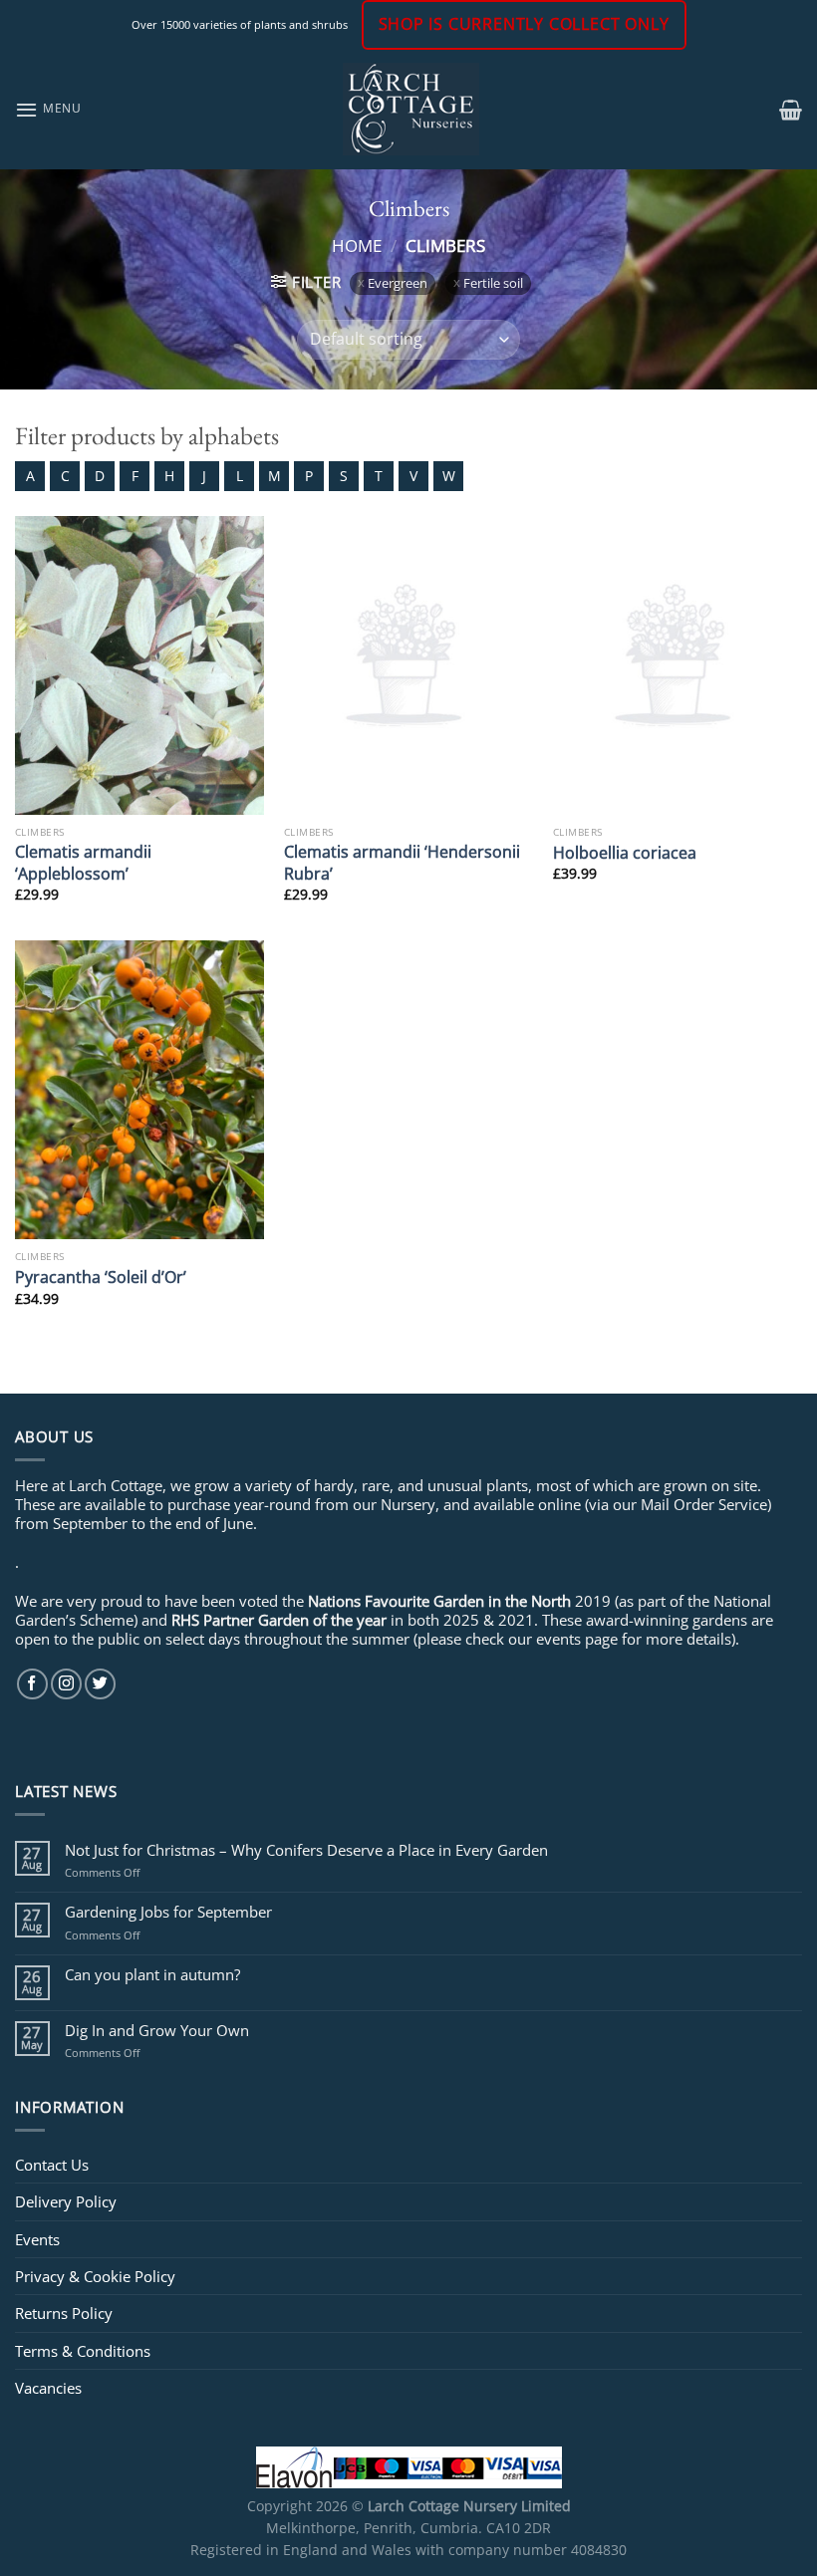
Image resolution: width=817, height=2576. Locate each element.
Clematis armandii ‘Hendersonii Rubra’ (402, 862)
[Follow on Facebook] (32, 1684)
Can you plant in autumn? (152, 1974)
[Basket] (791, 110)
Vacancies (48, 2388)
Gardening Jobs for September (168, 1912)
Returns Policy (64, 2313)
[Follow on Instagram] (66, 1684)
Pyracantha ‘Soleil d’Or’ (101, 1277)
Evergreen (398, 283)
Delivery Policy (66, 2201)
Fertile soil (493, 283)
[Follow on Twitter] (100, 1684)
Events (37, 2239)
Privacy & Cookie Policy (95, 2276)
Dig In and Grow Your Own (157, 2030)
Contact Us (52, 2165)
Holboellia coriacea (625, 852)
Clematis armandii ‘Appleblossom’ (83, 862)
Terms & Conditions (83, 2351)
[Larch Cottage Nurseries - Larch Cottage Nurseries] (411, 109)
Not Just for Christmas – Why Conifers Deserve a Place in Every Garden (306, 1850)
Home (357, 245)
